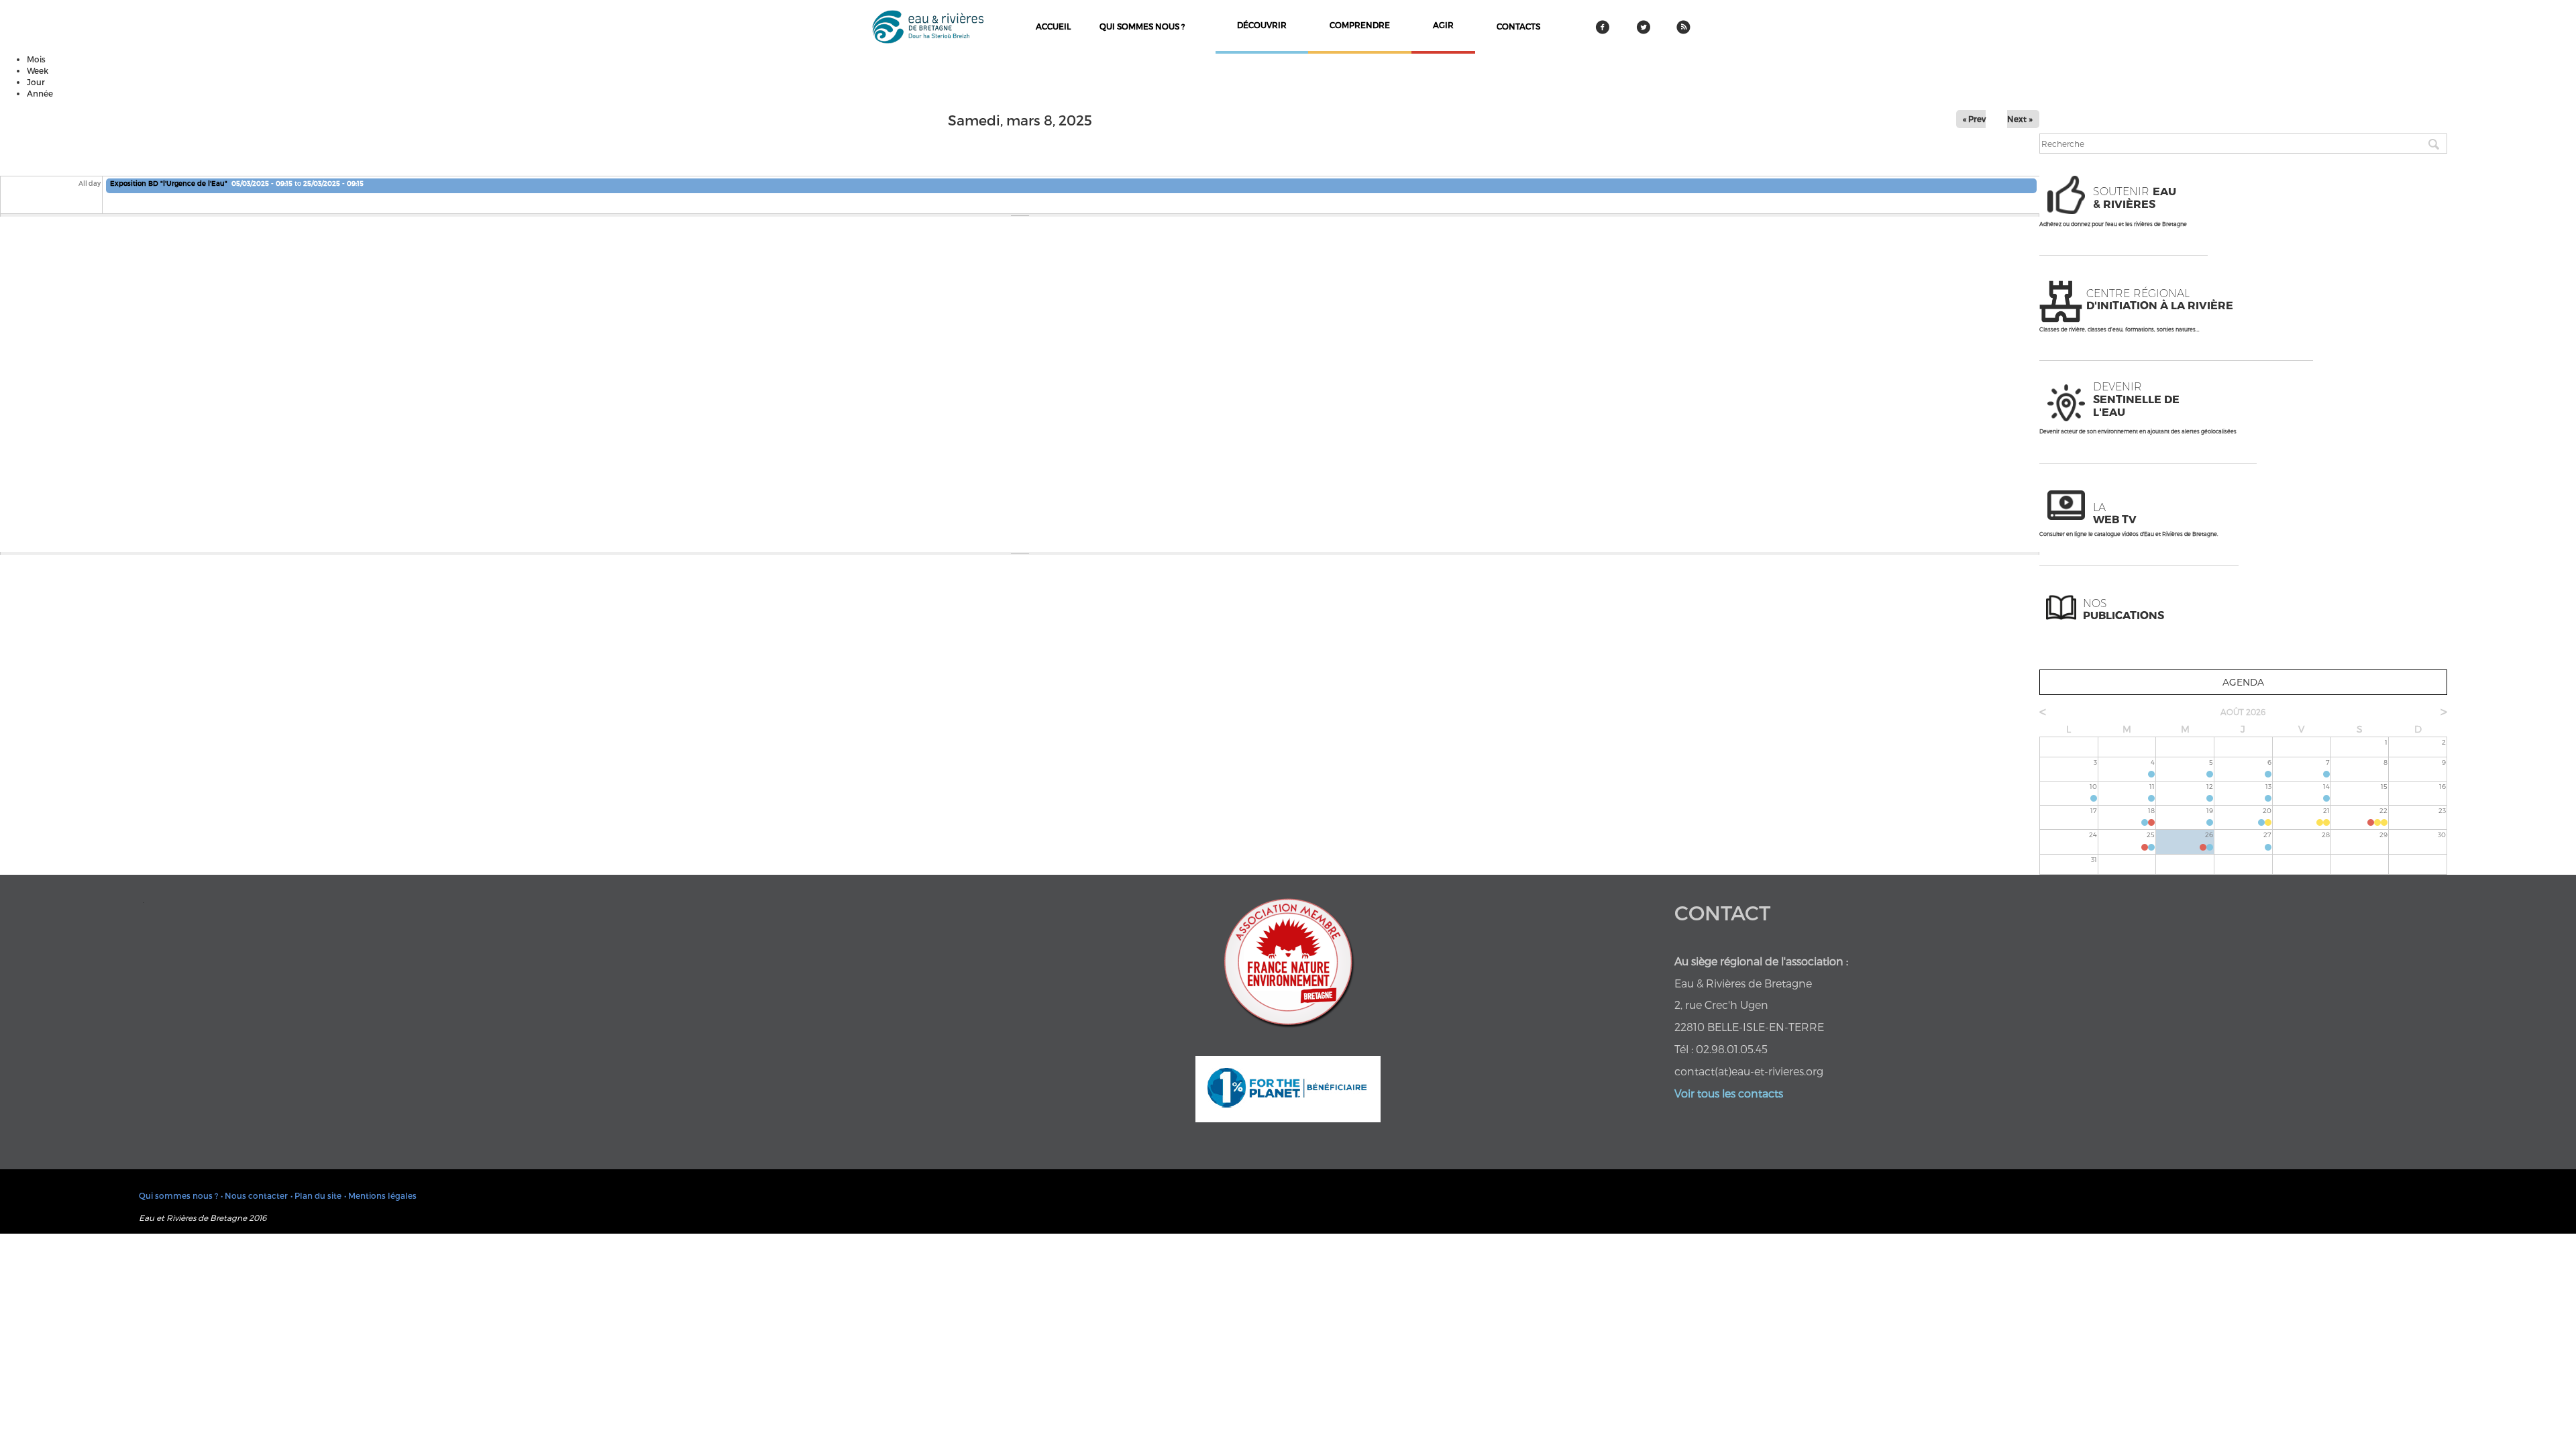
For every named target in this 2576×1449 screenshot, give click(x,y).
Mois (36, 59)
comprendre (1360, 25)
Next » (2020, 119)
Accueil (1053, 26)
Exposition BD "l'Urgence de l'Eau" (169, 183)
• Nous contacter (254, 1195)
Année (40, 93)
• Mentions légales (380, 1195)
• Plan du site (316, 1195)
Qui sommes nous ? (1142, 26)
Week (38, 70)
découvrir (1262, 25)
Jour (36, 82)
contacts (1518, 26)
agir (1443, 25)
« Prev (1974, 119)
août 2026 (2243, 712)
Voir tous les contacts (1729, 1093)
